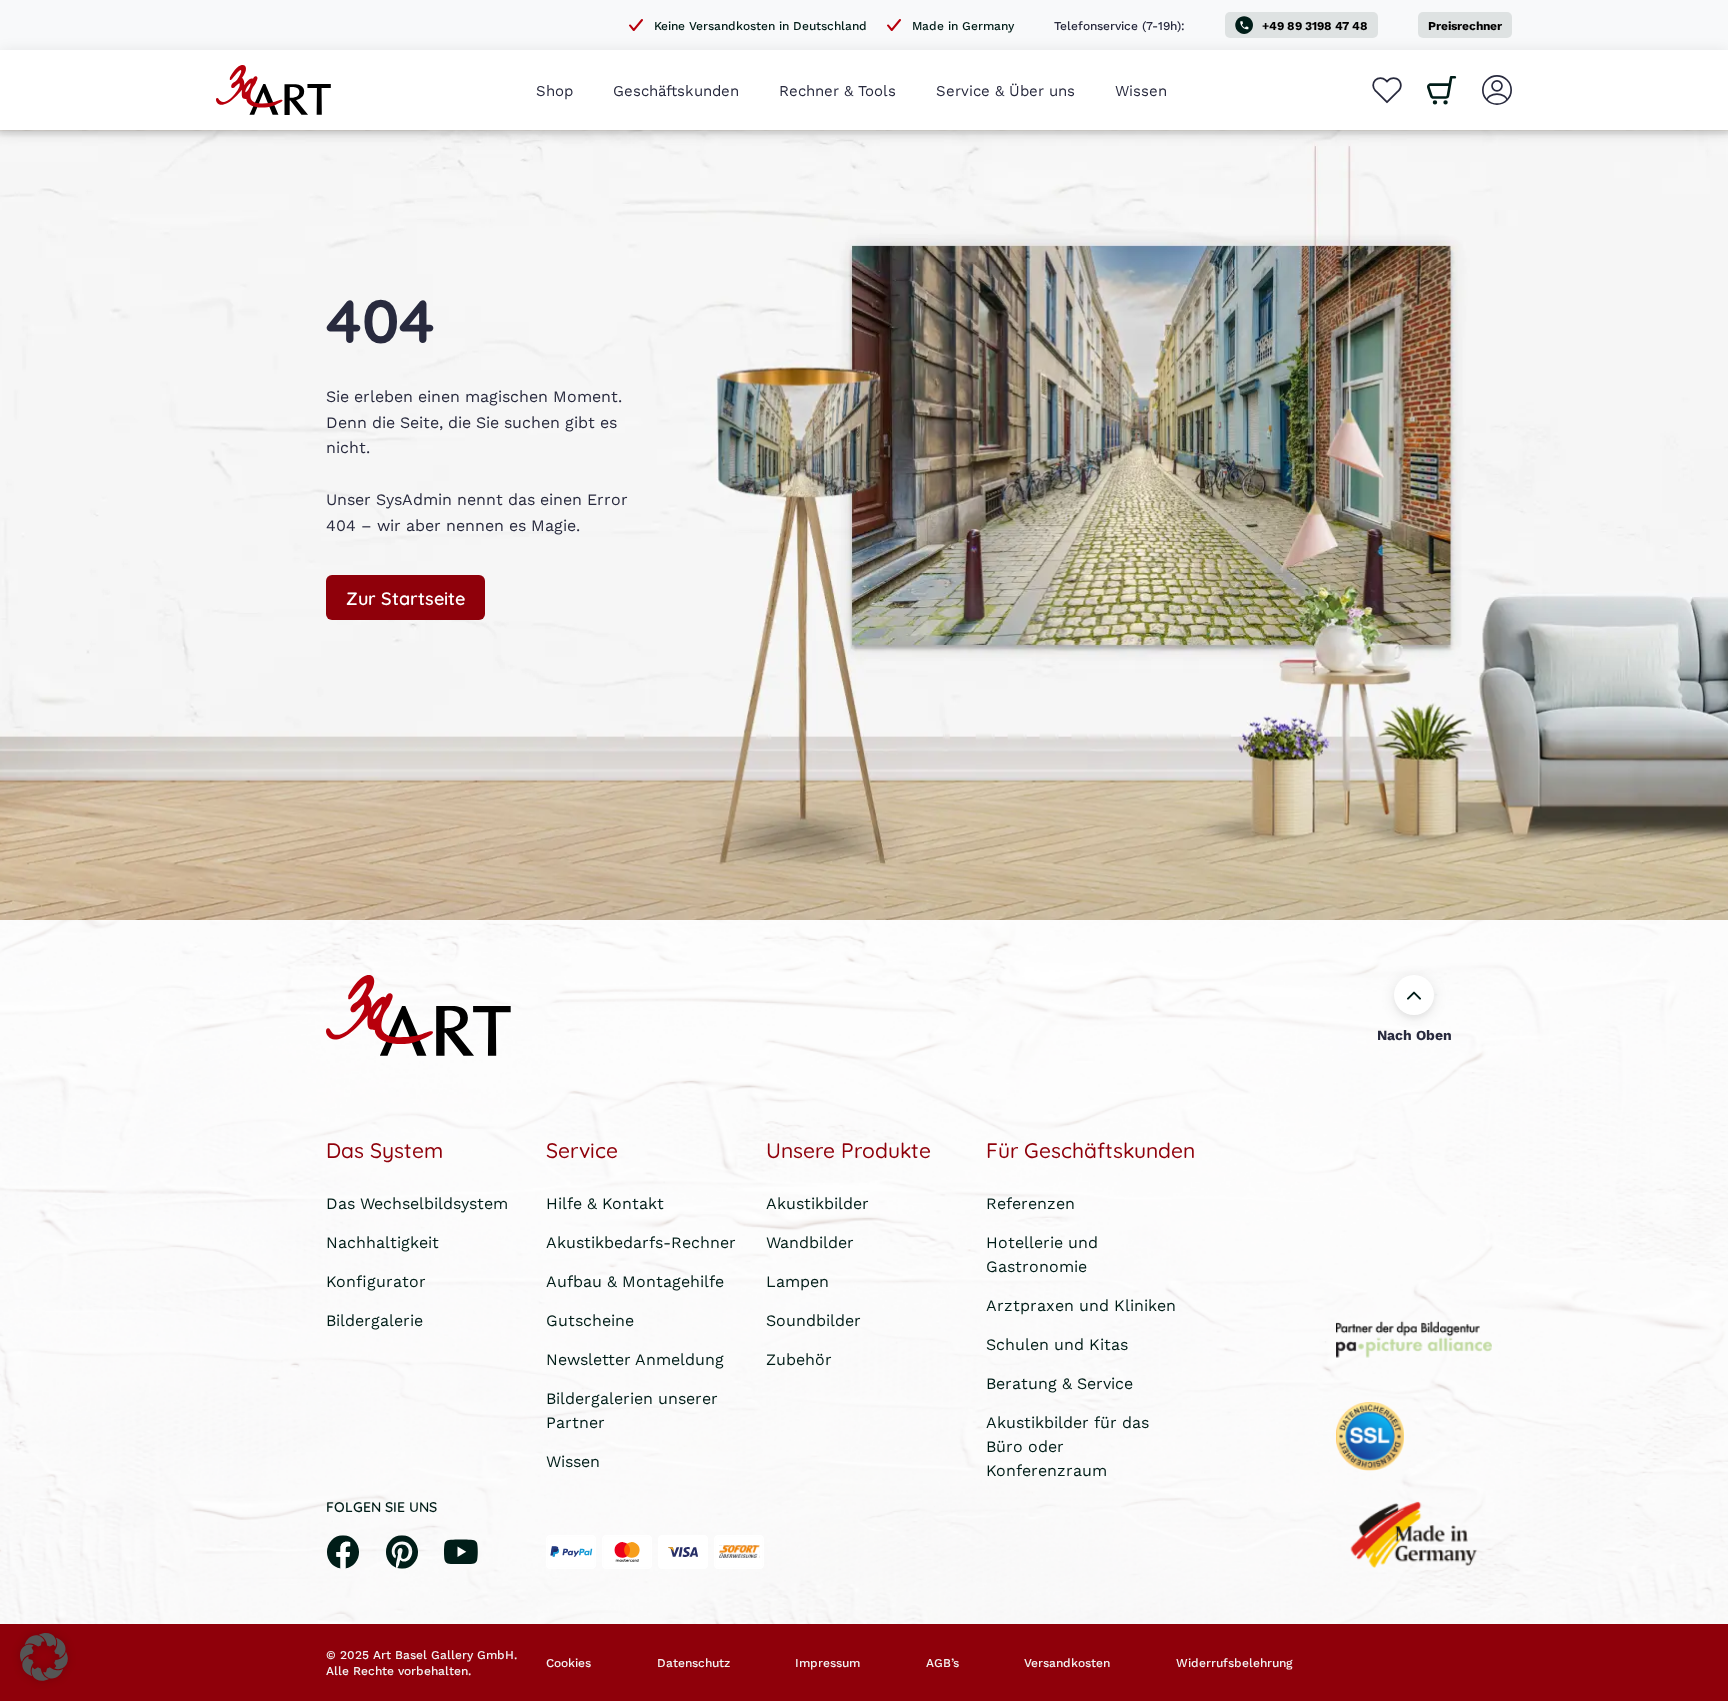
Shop (554, 90)
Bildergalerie (374, 1319)
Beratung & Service (1059, 1382)
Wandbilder (810, 1241)
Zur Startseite (405, 597)
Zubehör (799, 1358)
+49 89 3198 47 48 (1315, 25)
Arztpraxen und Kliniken (1081, 1304)
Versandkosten (1067, 1663)
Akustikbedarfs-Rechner (641, 1241)
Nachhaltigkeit (382, 1241)
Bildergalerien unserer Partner (632, 1409)
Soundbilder (813, 1319)
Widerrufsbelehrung (1234, 1663)
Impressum (827, 1663)
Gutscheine (590, 1319)
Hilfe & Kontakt (605, 1202)
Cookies (568, 1663)
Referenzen (1030, 1202)
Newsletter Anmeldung (635, 1358)
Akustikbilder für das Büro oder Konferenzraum (1067, 1445)
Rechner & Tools (837, 90)
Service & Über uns (1005, 90)
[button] (44, 1657)
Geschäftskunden (676, 90)
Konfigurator (376, 1280)
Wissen (1141, 90)
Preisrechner (1465, 25)
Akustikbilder (817, 1202)
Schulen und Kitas (1057, 1343)
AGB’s (942, 1663)
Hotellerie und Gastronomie (1042, 1253)
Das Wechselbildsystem (417, 1202)
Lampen (797, 1280)
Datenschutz (693, 1663)
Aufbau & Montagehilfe (635, 1280)
